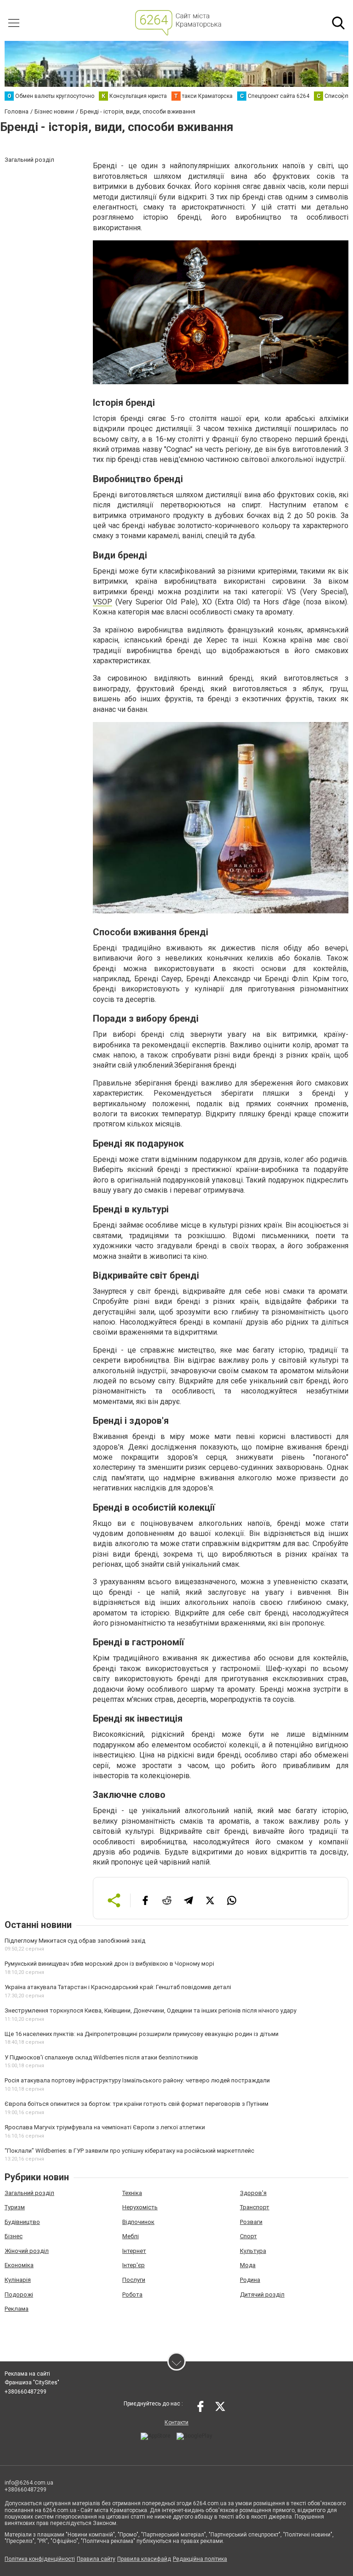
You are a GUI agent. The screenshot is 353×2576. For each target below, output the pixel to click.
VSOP (102, 602)
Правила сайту (96, 2559)
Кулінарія (18, 2280)
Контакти (176, 2422)
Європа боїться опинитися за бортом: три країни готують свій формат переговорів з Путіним (137, 2104)
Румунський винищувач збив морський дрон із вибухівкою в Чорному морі (109, 1964)
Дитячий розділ (262, 2295)
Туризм (15, 2207)
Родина (250, 2280)
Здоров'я (253, 2193)
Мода (248, 2265)
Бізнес (14, 2236)
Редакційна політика (200, 2559)
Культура (253, 2251)
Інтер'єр (134, 2265)
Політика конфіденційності (40, 2559)
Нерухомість (140, 2207)
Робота (132, 2295)
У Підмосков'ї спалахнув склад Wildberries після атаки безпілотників (101, 2057)
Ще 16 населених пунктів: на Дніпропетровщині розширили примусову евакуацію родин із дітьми (142, 2034)
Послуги (134, 2280)
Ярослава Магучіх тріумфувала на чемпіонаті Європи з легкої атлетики (105, 2127)
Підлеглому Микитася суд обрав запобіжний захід (75, 1941)
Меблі (131, 2236)
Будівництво (22, 2222)
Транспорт (255, 2207)
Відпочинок (138, 2222)
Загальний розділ (29, 2193)
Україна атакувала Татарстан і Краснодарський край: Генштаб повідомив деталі (118, 1987)
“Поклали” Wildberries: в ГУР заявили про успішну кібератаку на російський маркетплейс (129, 2151)
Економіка (19, 2265)
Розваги (251, 2222)
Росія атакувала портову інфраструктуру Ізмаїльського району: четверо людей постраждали (137, 2080)
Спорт (248, 2236)
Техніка (132, 2193)
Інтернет (134, 2251)
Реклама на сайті (27, 2374)
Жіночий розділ (27, 2251)
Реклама (17, 2309)
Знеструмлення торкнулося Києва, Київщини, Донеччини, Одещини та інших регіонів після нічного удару (151, 2010)
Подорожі (19, 2295)
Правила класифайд (144, 2559)
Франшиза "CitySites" (32, 2383)
